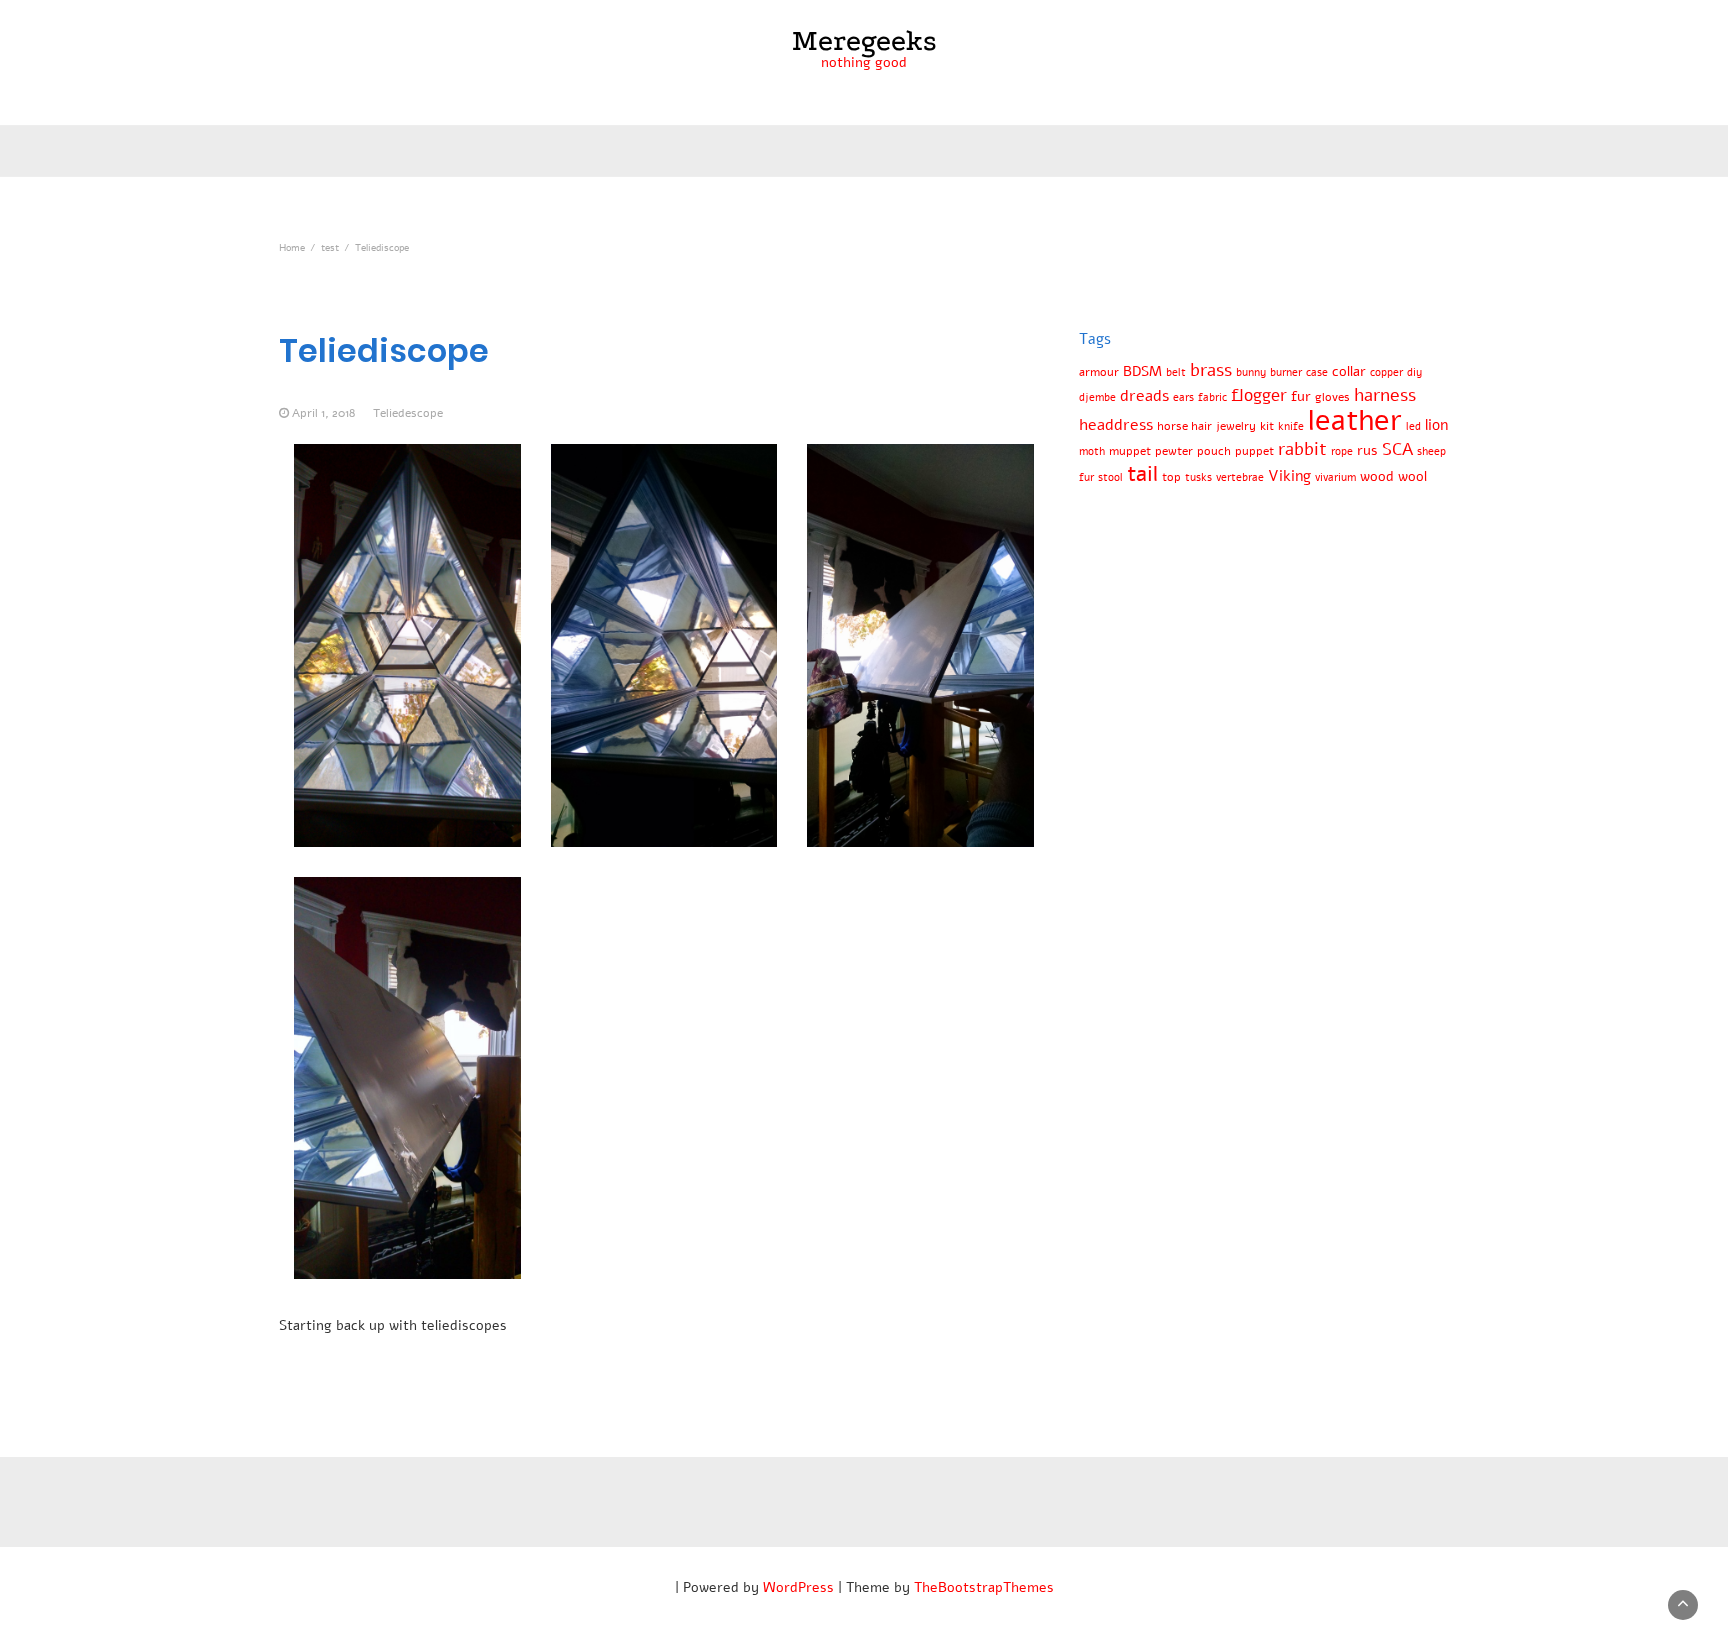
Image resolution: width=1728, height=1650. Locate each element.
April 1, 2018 (323, 413)
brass (1211, 370)
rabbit (1302, 449)
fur (1301, 396)
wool (1412, 476)
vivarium (1335, 477)
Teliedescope (408, 413)
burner (1286, 372)
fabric (1212, 397)
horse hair (1184, 425)
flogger (1259, 395)
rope (1342, 451)
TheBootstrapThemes (984, 1587)
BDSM (1142, 371)
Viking (1289, 476)
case (1317, 372)
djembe (1097, 397)
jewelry (1236, 425)
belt (1176, 372)
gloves (1332, 396)
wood (1377, 476)
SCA (1397, 449)
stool (1110, 477)
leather (1355, 420)
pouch (1214, 450)
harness (1385, 395)
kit (1267, 425)
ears (1183, 397)
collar (1349, 371)
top (1171, 476)
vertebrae (1240, 477)
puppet (1254, 450)
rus (1367, 450)
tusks (1198, 477)
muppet (1130, 450)
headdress (1116, 425)
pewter (1174, 450)
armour (1099, 371)
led (1413, 426)
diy (1414, 372)
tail (1142, 474)
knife (1291, 426)
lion (1436, 425)
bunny (1251, 372)
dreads (1144, 396)
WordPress (798, 1587)
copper (1386, 372)
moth (1092, 451)
